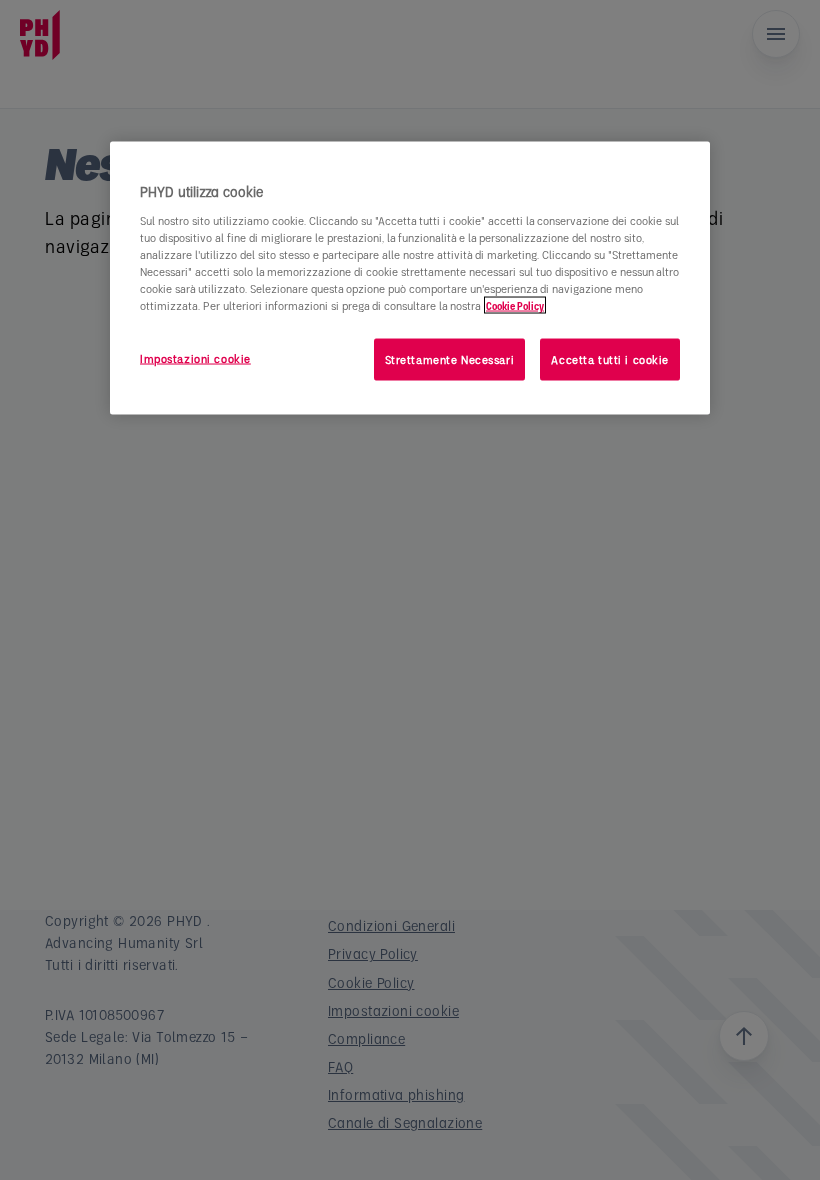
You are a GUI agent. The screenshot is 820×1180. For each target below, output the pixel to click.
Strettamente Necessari (450, 358)
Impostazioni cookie (195, 357)
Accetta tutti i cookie (610, 358)
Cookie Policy (515, 304)
